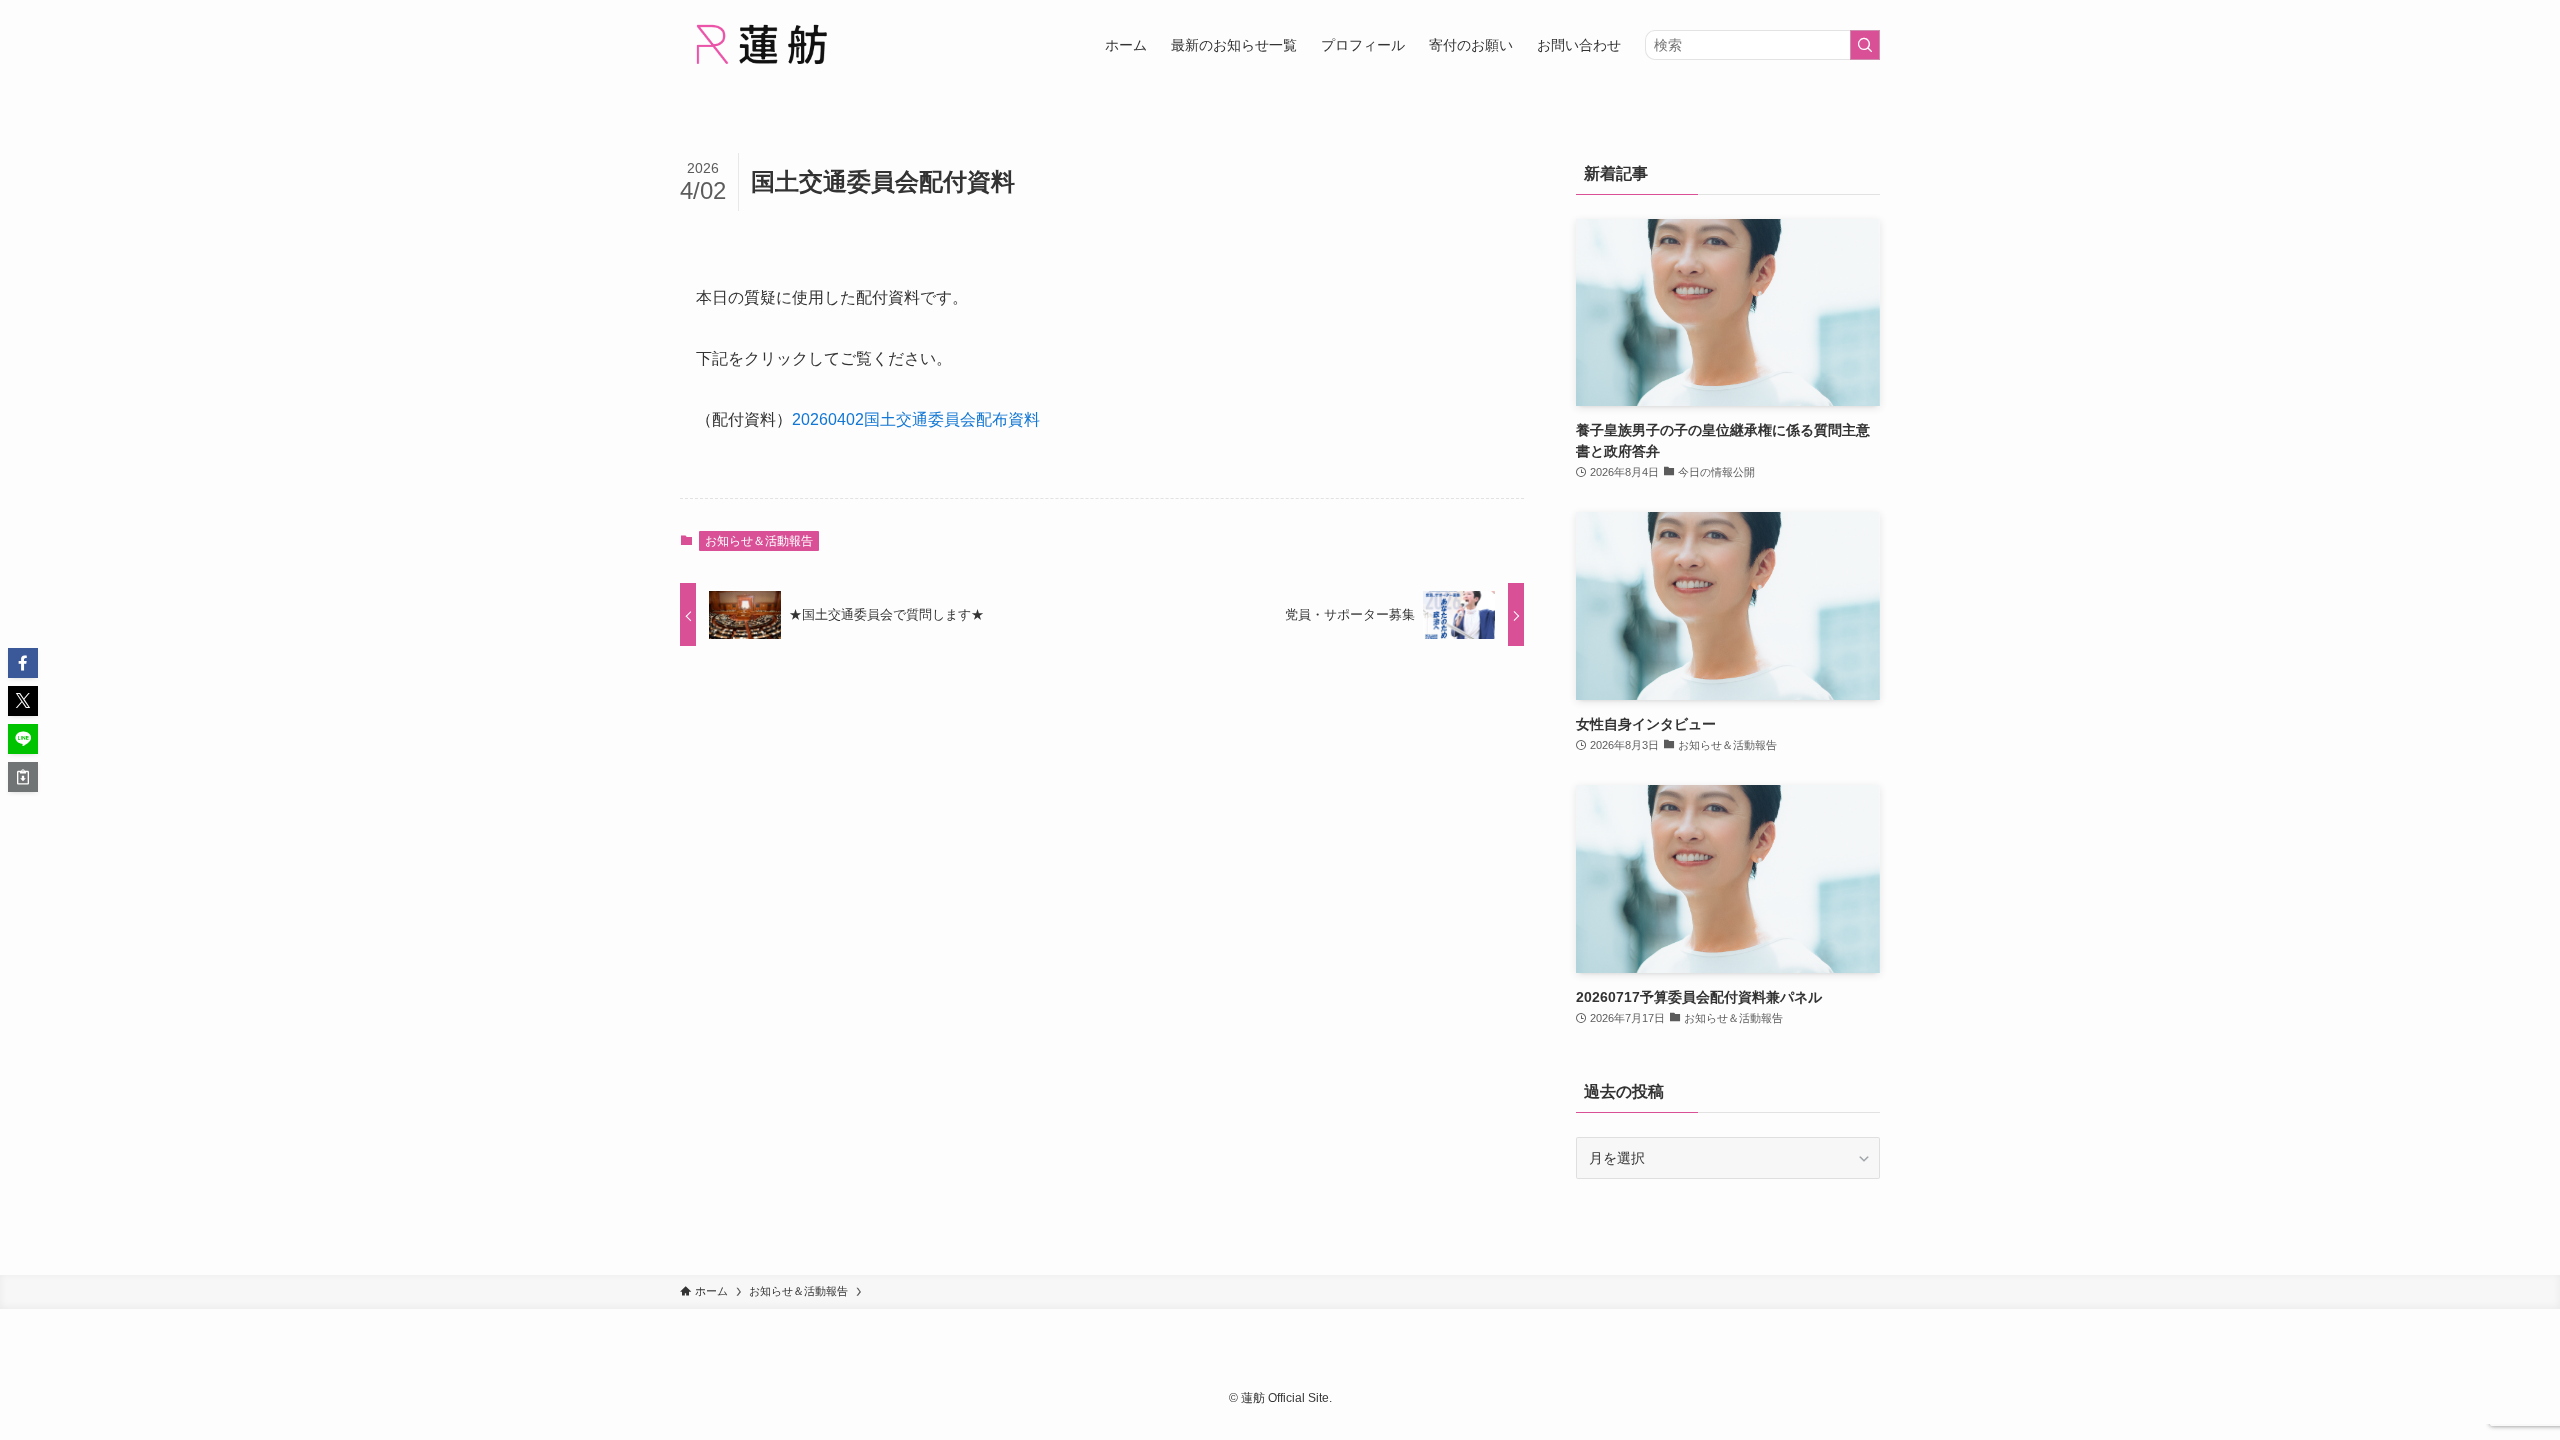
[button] (23, 663)
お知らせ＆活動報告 (759, 541)
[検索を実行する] (1865, 45)
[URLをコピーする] (23, 777)
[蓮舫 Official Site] (760, 44)
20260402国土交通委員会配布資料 (916, 419)
